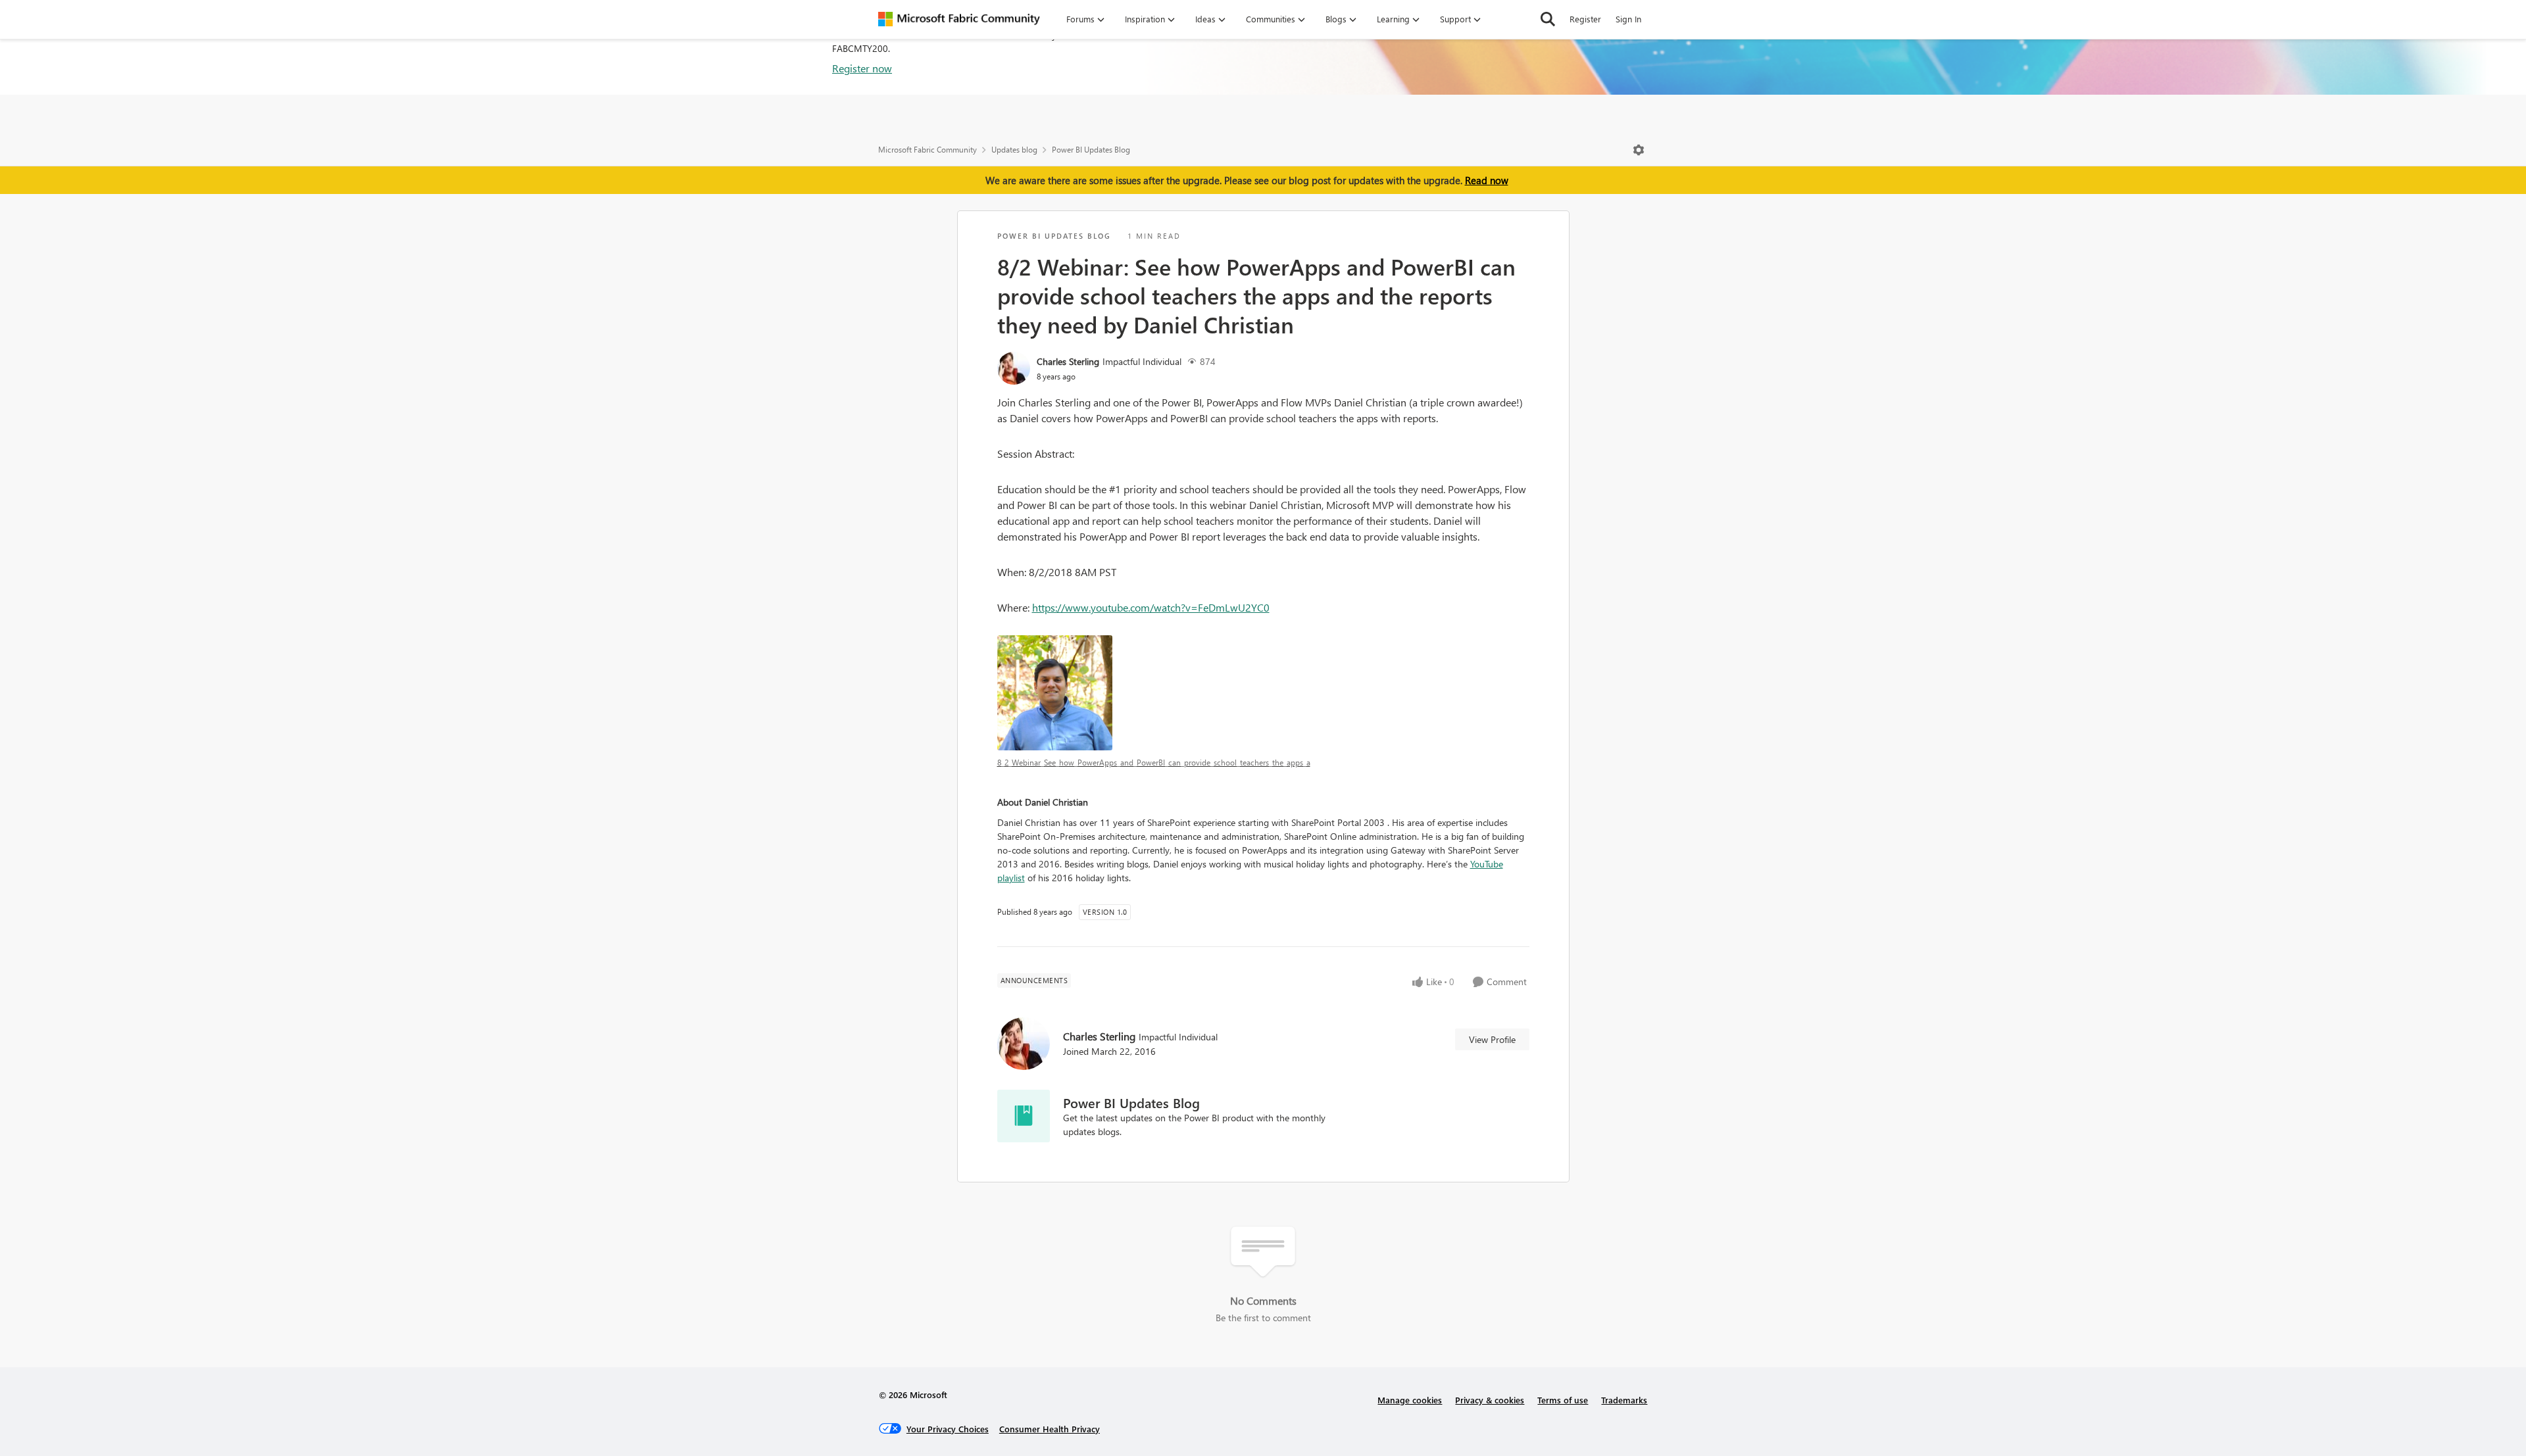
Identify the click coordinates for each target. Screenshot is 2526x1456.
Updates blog (1014, 150)
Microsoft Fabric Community (928, 150)
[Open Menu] (1639, 150)
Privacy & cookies (1490, 1400)
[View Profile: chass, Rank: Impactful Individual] (1014, 368)
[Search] (1548, 19)
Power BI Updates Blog (1091, 150)
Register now (862, 68)
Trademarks (1624, 1400)
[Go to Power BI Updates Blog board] (1024, 1116)
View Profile (1492, 1039)
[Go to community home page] (959, 19)
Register (1585, 19)
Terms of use (1563, 1400)
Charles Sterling (1068, 361)
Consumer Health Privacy (1050, 1429)
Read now (1487, 180)
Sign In (1628, 19)
